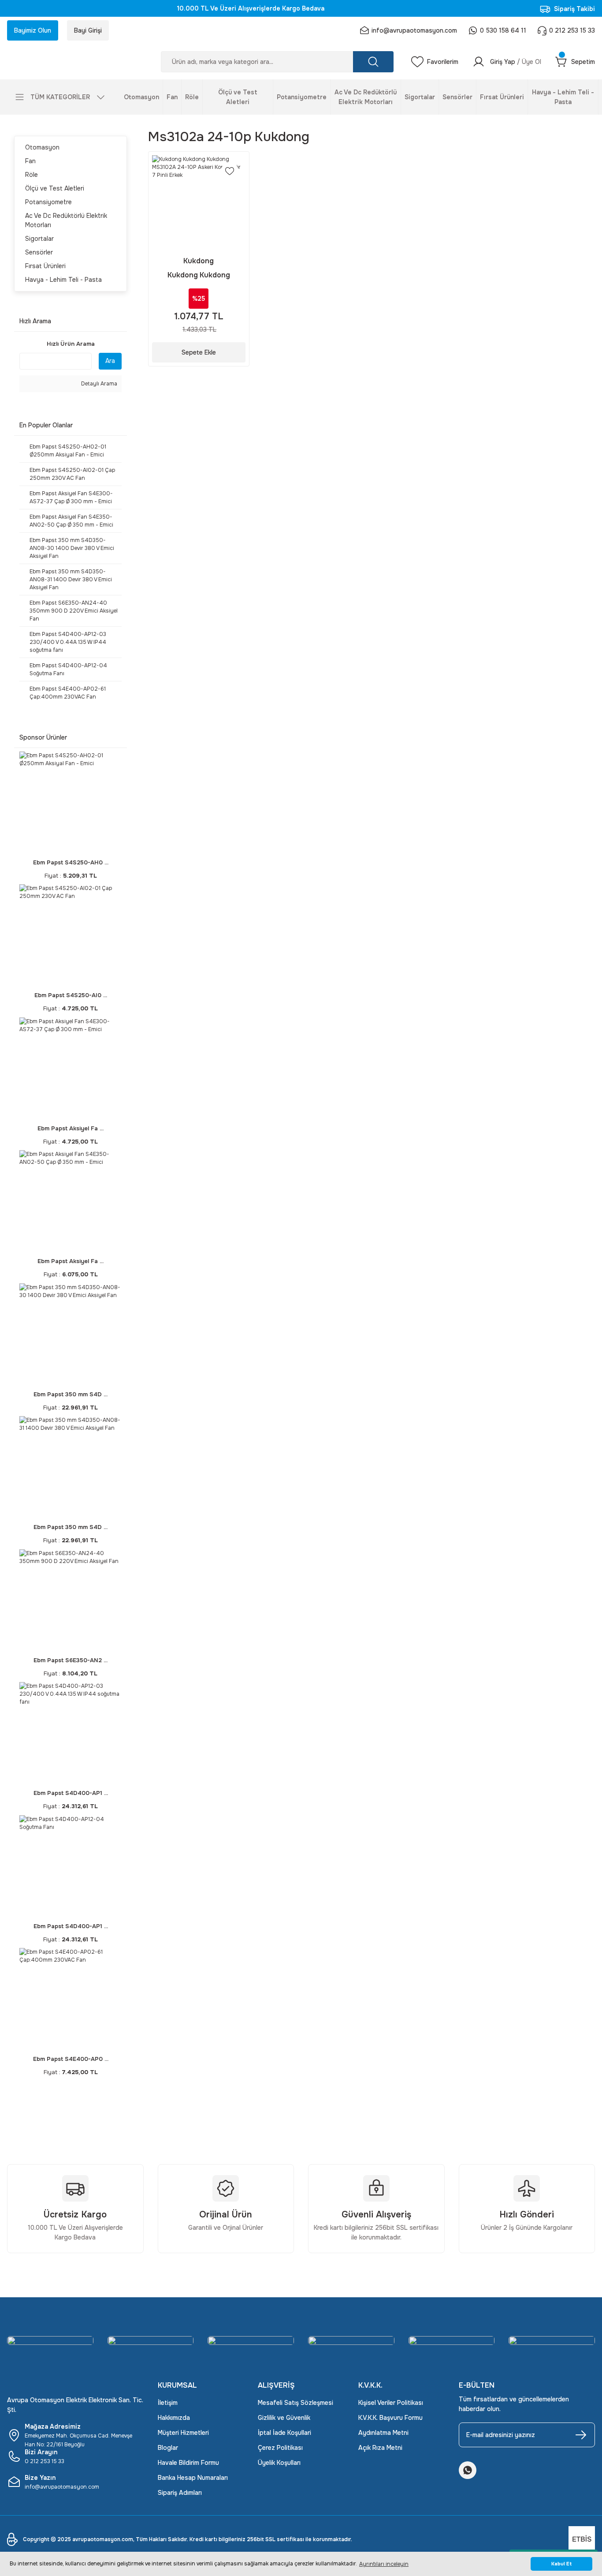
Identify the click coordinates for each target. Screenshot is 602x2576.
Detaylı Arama (98, 384)
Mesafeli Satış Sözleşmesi (295, 2403)
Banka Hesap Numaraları (193, 2478)
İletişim (168, 2403)
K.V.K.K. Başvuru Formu (390, 2418)
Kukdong (199, 261)
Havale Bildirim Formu (188, 2463)
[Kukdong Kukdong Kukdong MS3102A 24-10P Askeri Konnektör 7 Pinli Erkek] (199, 202)
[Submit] (581, 2435)
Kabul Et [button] (562, 2564)
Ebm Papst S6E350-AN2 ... (71, 1660)
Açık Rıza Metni (380, 2448)
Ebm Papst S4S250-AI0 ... (71, 995)
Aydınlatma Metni (383, 2433)
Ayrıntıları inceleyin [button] (384, 2564)
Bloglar (168, 2448)
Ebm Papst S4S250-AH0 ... (71, 862)
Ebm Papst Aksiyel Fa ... (71, 1128)
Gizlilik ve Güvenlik (284, 2418)
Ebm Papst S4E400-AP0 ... (71, 2059)
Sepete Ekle (199, 352)
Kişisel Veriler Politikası (391, 2403)
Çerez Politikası (280, 2448)
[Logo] (75, 62)
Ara (110, 361)
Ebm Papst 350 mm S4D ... (71, 1394)
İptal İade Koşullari (284, 2433)
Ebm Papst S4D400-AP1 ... (71, 1793)
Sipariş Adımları (180, 2493)
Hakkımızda (174, 2418)
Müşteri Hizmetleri (183, 2433)
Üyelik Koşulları (279, 2463)
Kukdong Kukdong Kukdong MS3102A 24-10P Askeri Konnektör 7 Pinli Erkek (199, 275)
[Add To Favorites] (230, 171)
